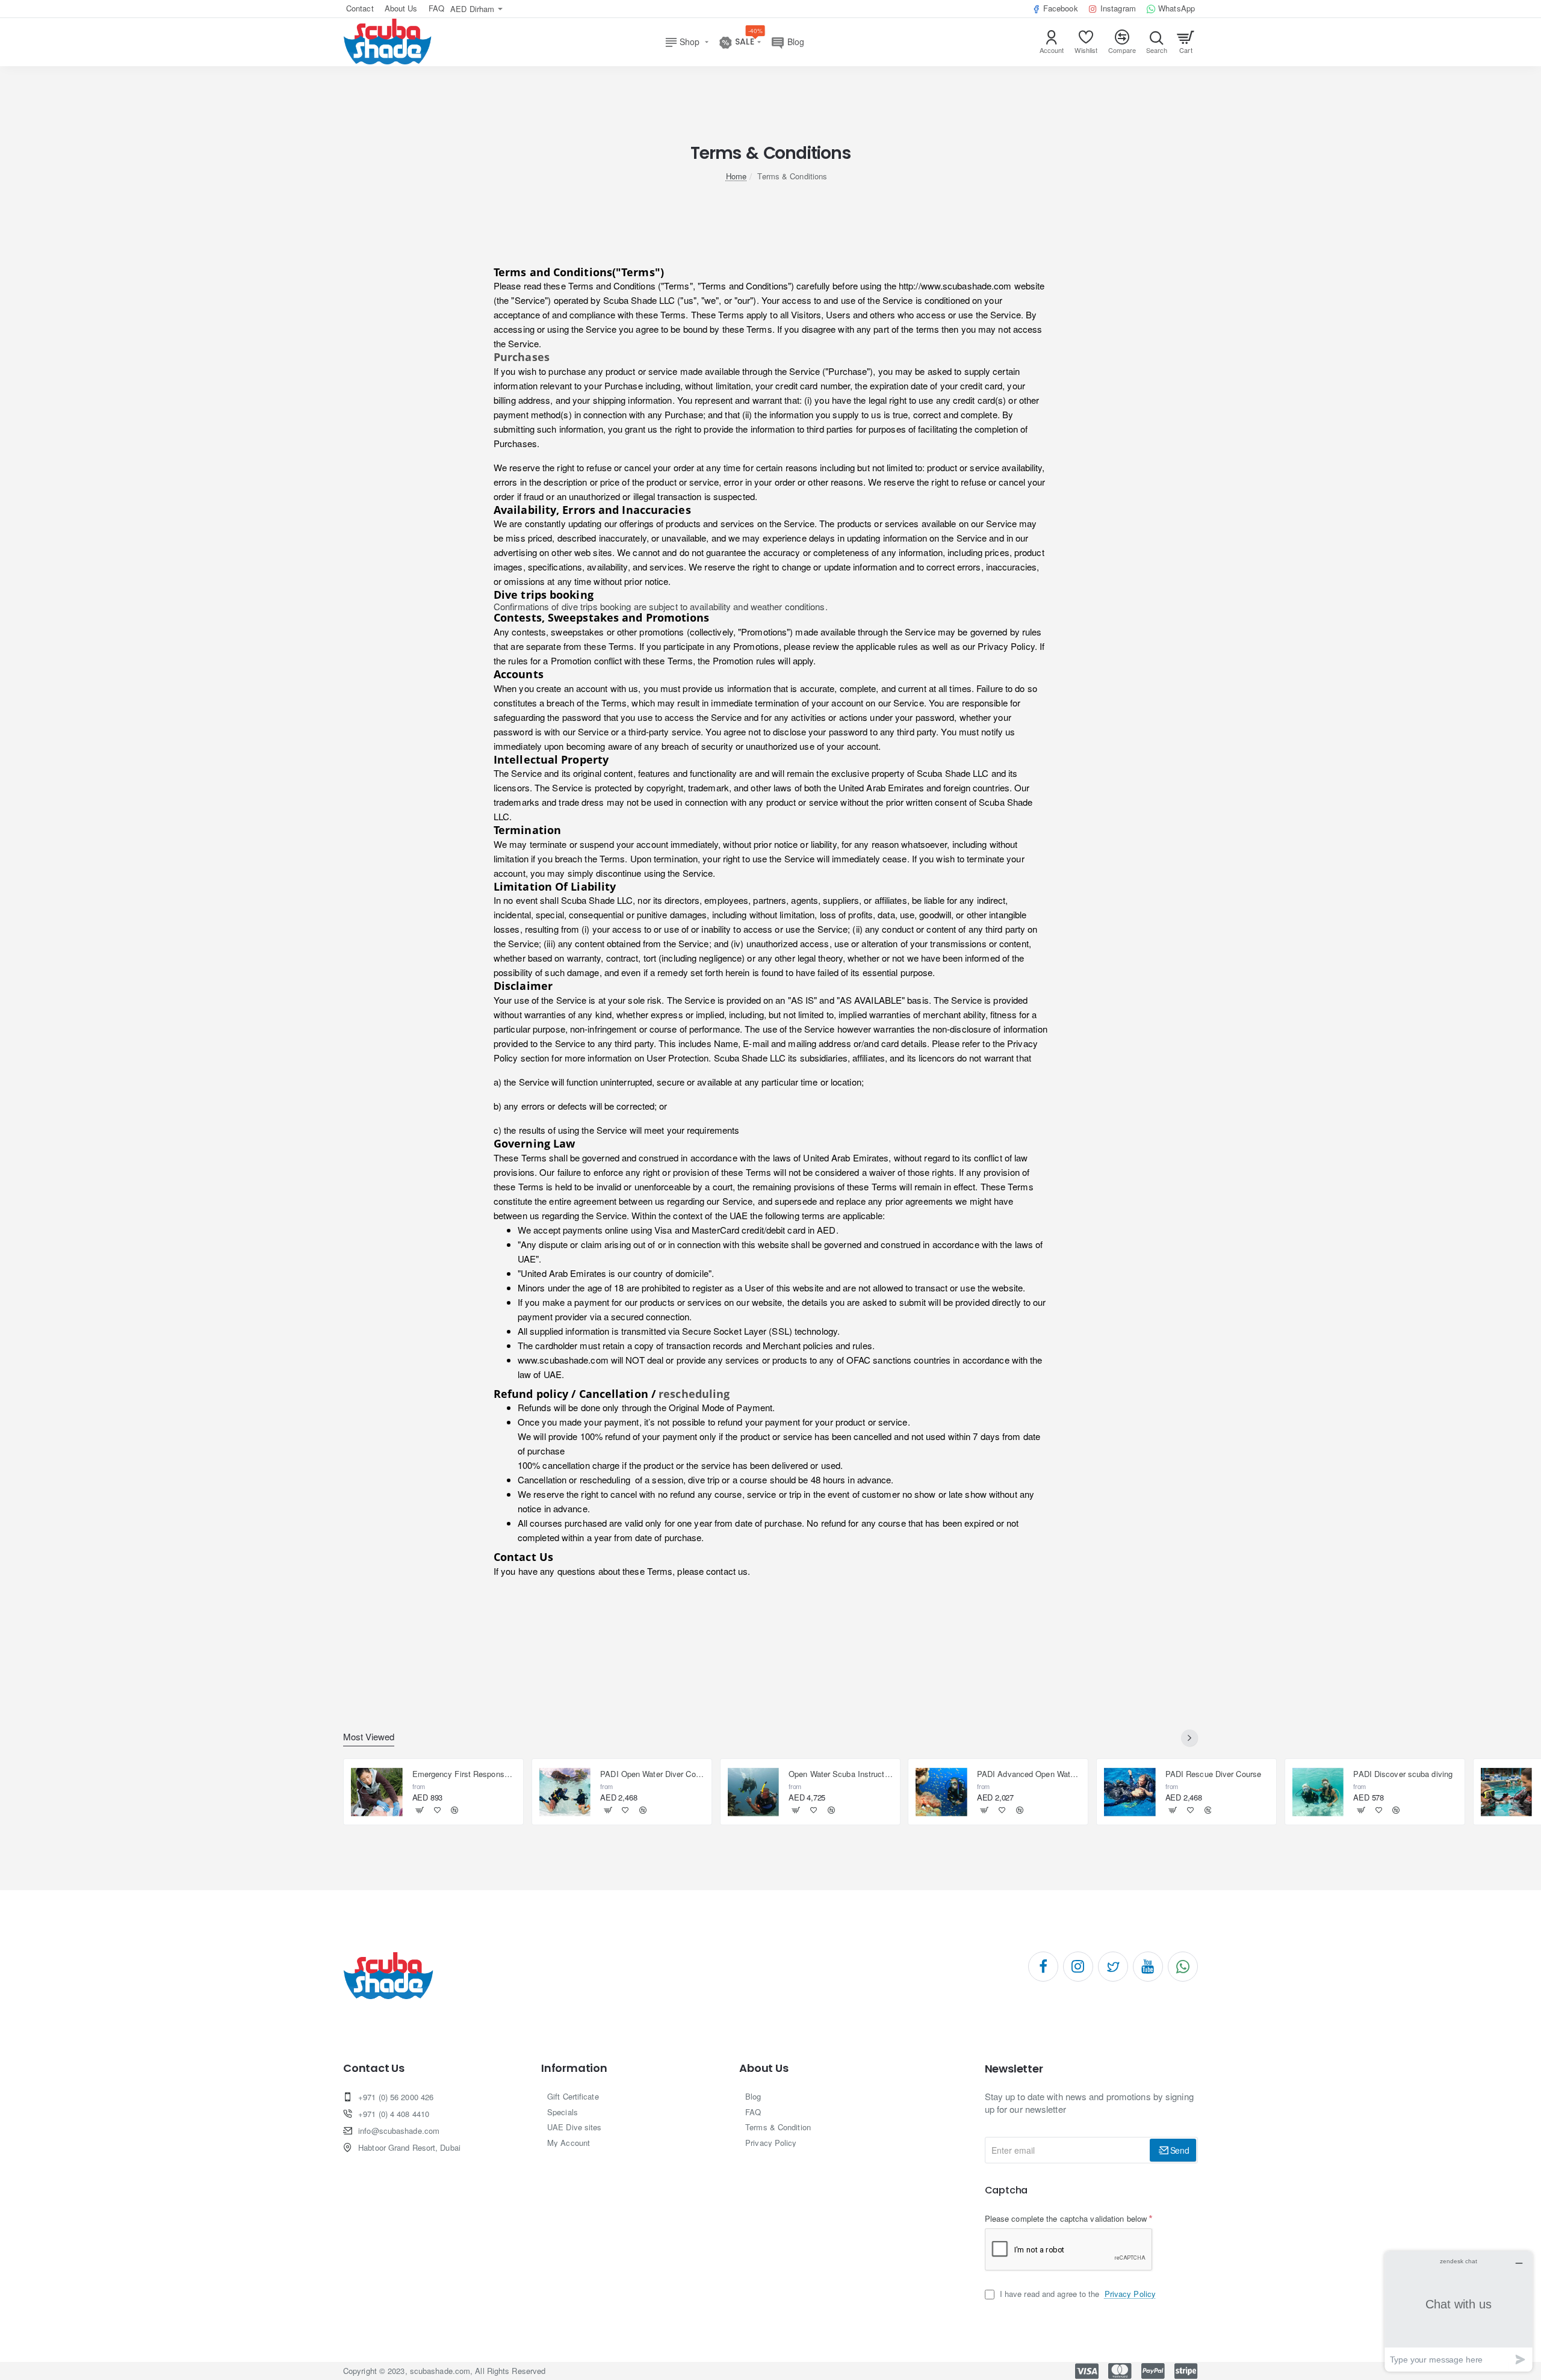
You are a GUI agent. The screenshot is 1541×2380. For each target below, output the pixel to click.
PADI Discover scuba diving (1403, 1774)
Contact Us (374, 2068)
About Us (764, 2068)
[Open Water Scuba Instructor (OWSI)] (754, 1792)
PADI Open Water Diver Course (652, 1774)
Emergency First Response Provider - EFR (464, 1774)
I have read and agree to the (1077, 2294)
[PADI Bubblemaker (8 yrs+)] (1507, 1792)
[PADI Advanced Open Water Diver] (941, 1792)
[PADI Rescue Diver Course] (1130, 1792)
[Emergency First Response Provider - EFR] (377, 1792)
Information (574, 2068)
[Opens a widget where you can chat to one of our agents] (1459, 2311)
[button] (420, 1810)
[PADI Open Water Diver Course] (565, 1792)
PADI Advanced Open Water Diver (1029, 1774)
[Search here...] (1156, 42)
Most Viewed (369, 1737)
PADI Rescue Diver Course (1213, 1774)
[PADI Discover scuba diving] (1318, 1792)
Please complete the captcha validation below (1066, 2218)
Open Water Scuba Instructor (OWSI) (841, 1774)
